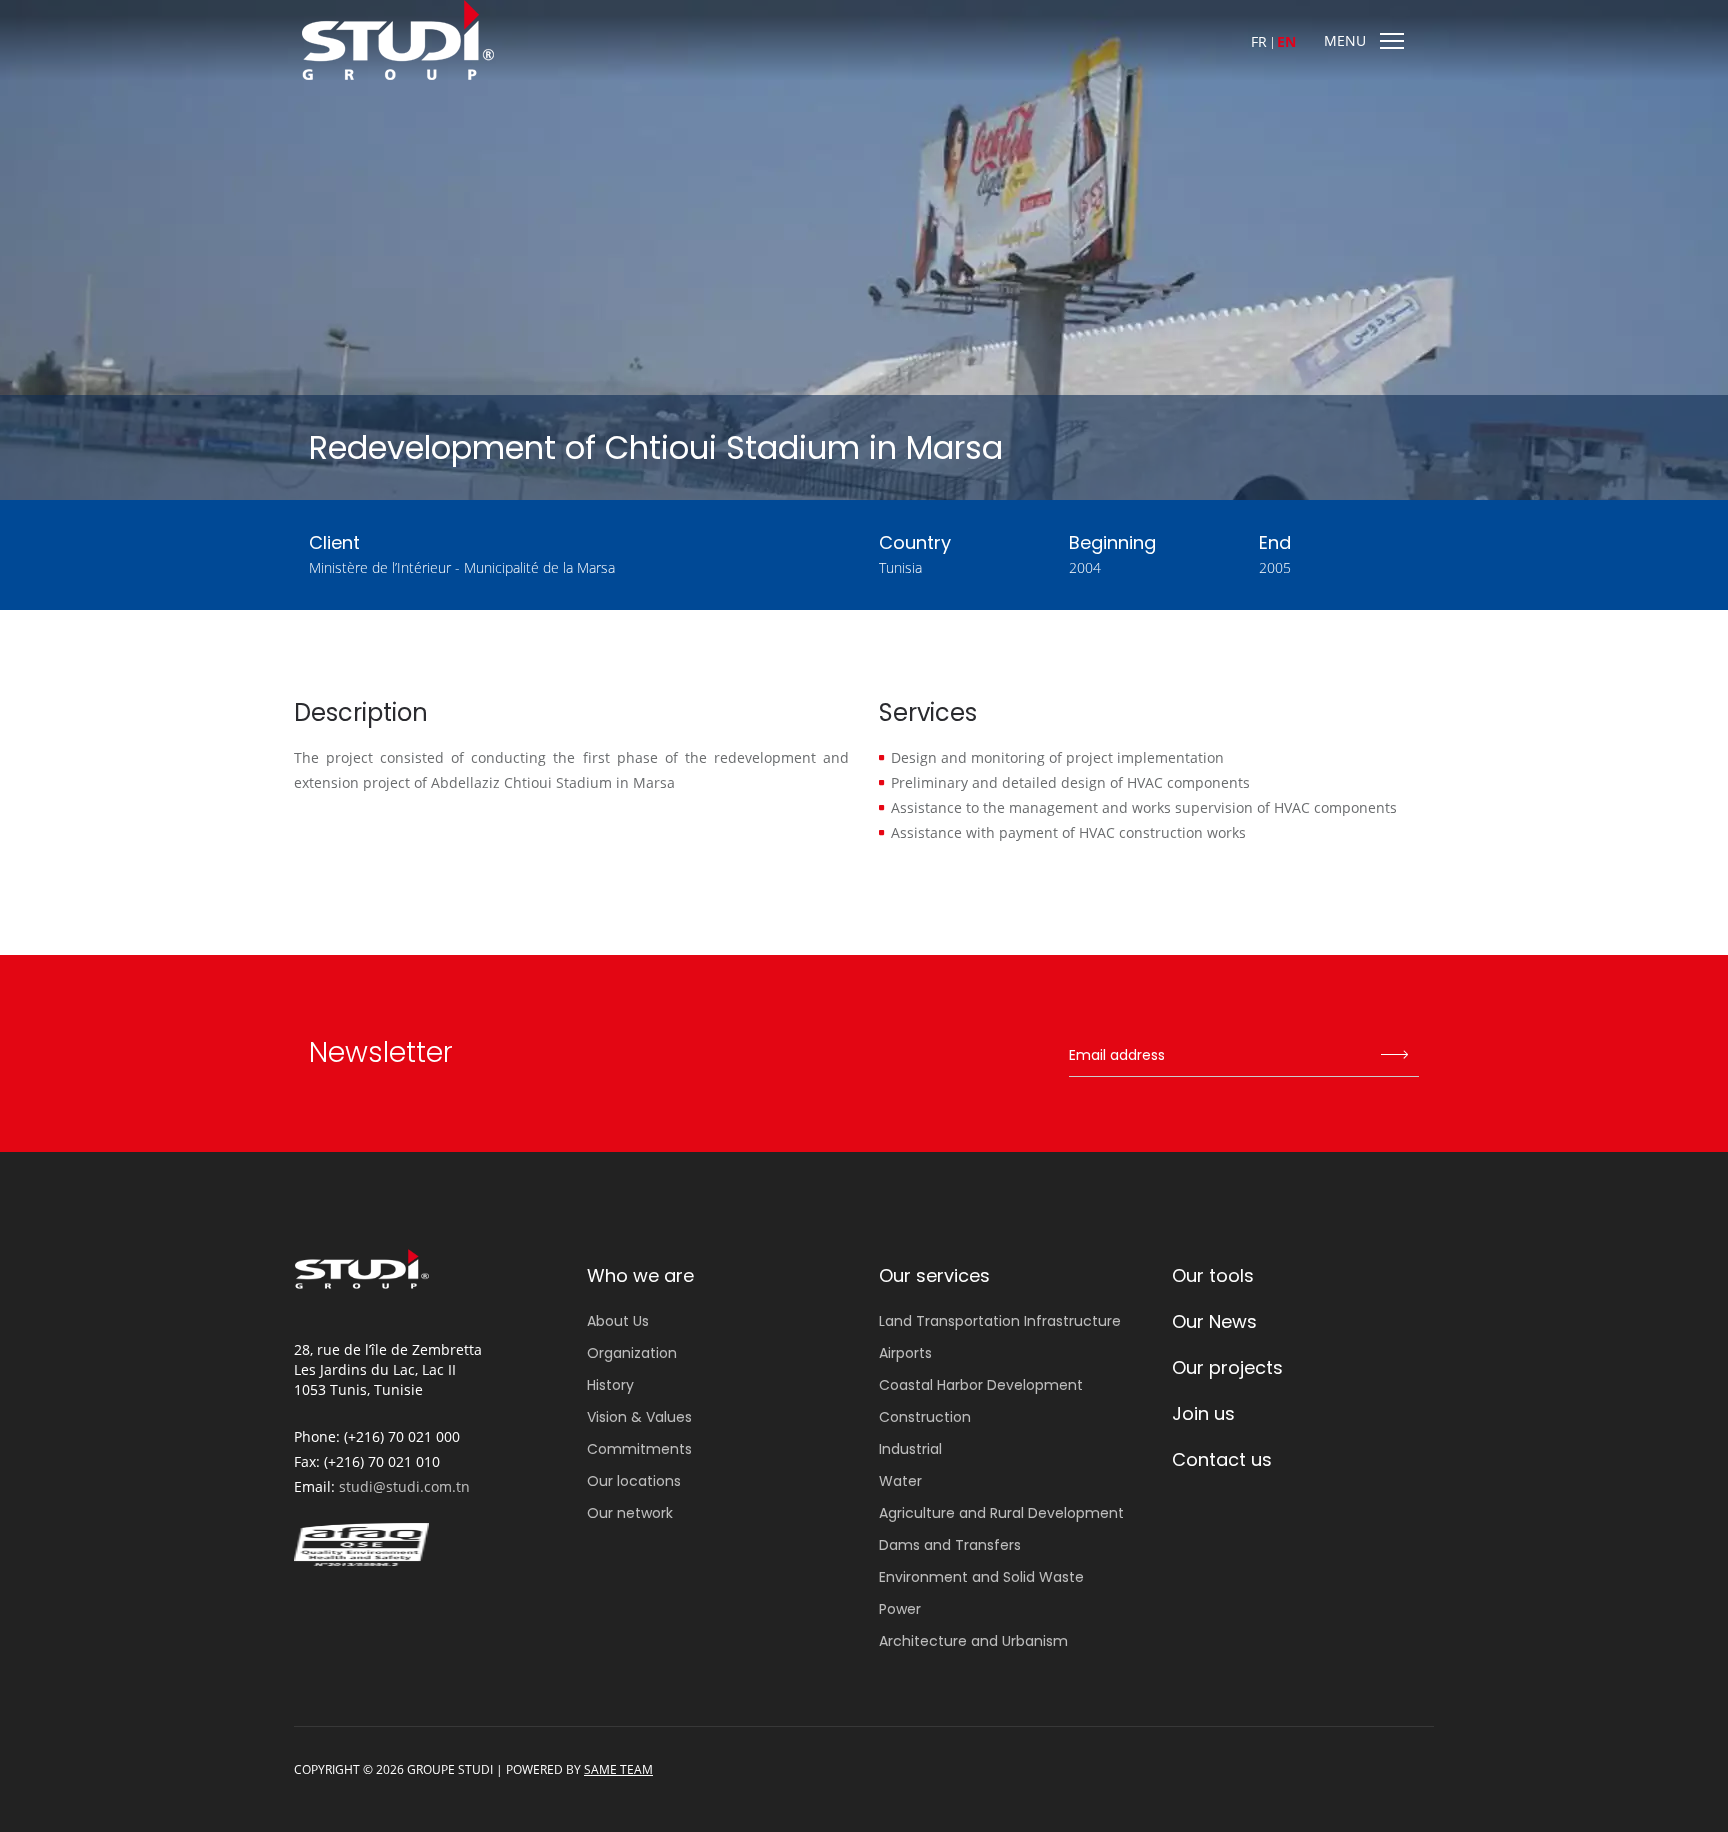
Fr (1259, 41)
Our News (1214, 1321)
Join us (1203, 1413)
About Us (618, 1321)
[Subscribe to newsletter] (1394, 1056)
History (610, 1385)
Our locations (634, 1481)
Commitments (639, 1449)
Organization (632, 1353)
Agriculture (1001, 1513)
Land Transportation (1000, 1321)
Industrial (910, 1449)
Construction (925, 1417)
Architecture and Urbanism (973, 1641)
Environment (981, 1577)
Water (900, 1481)
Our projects (1227, 1367)
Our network (630, 1513)
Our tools (1213, 1275)
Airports (905, 1353)
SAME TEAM (618, 1769)
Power (900, 1609)
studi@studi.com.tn (404, 1486)
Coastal (981, 1385)
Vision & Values (639, 1417)
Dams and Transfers (950, 1545)
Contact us (1222, 1459)
